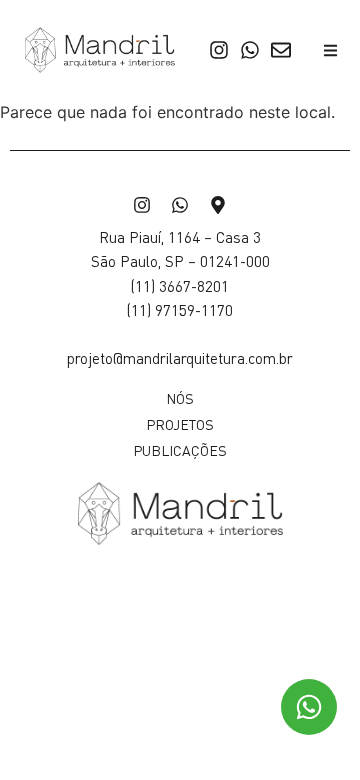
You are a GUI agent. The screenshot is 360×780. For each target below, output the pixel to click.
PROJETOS (180, 424)
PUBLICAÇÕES (180, 450)
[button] (330, 50)
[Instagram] (219, 50)
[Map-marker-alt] (218, 205)
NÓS (180, 398)
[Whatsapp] (250, 50)
